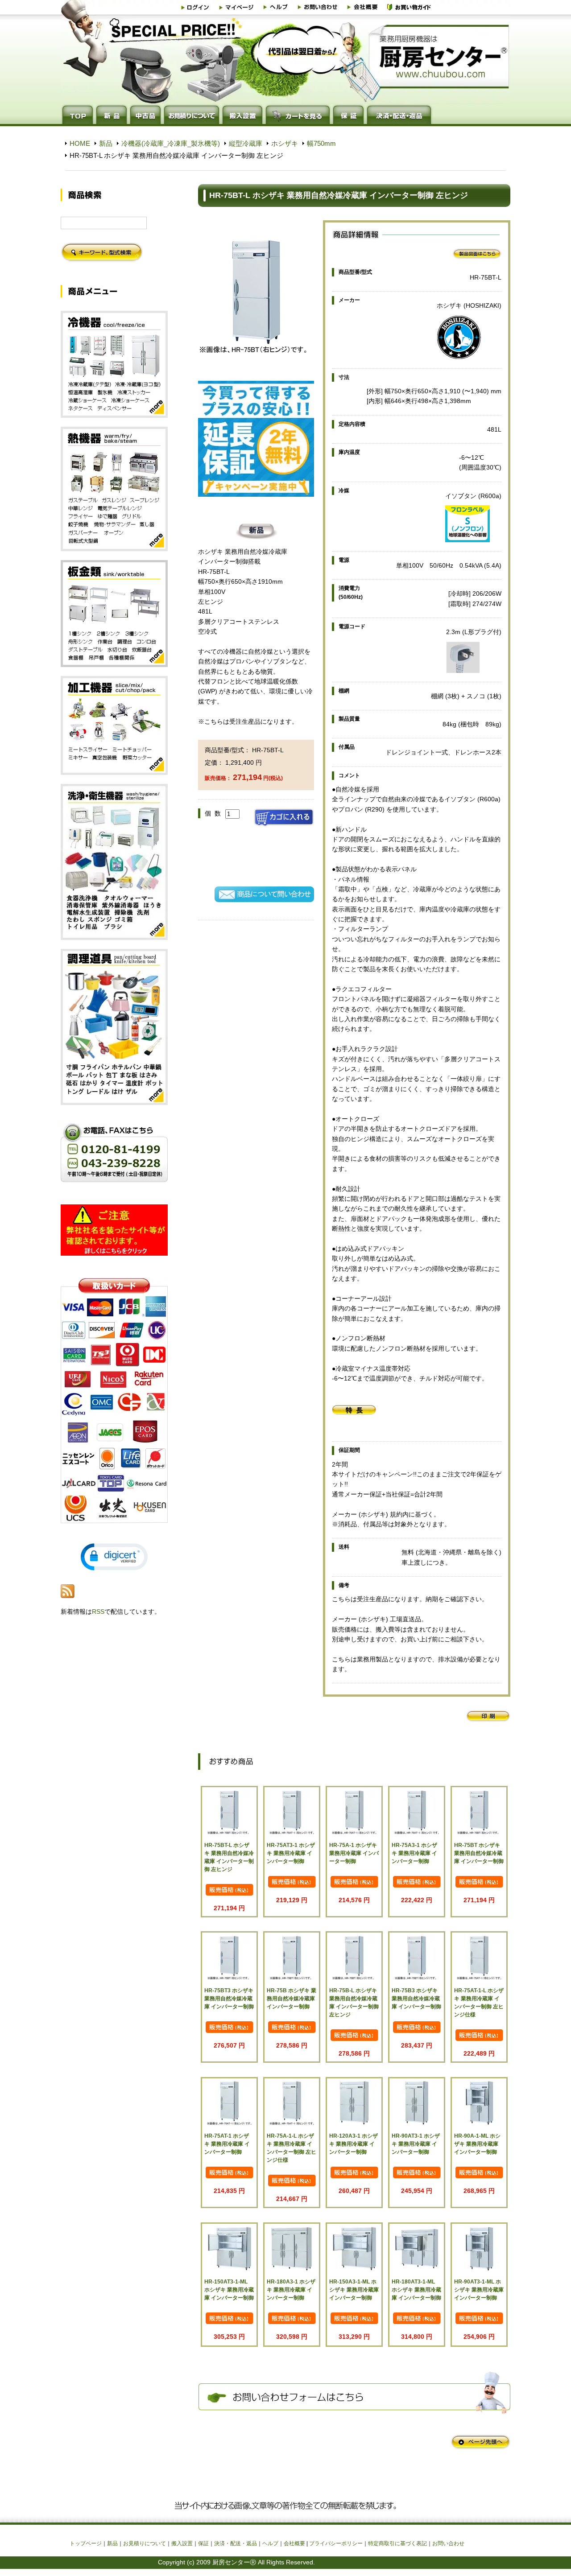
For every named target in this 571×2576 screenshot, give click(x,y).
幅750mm (321, 143)
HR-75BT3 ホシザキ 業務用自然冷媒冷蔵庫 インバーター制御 (229, 1999)
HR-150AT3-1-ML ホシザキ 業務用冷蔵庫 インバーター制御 (229, 2290)
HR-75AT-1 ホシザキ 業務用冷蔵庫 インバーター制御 (227, 2144)
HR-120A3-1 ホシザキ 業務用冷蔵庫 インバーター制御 (354, 2144)
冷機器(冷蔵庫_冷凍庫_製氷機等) (171, 143)
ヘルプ (270, 2543)
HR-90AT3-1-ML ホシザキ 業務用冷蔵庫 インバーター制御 (479, 2290)
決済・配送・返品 (236, 2543)
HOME (80, 143)
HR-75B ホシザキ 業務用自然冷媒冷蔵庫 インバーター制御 (292, 1999)
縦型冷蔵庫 (246, 143)
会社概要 (294, 2543)
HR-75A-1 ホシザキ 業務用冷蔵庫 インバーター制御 (354, 1853)
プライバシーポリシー (336, 2543)
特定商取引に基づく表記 (397, 2543)
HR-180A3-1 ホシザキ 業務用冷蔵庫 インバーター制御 (291, 2290)
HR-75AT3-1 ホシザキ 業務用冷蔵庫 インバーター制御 (291, 1853)
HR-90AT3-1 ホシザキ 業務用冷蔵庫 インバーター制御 (416, 2144)
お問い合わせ (448, 2543)
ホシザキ (285, 143)
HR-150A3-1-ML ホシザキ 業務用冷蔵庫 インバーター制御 (354, 2290)
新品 (106, 143)
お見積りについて (145, 2543)
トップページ (86, 2543)
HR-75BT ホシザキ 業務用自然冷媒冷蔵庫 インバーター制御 (479, 1853)
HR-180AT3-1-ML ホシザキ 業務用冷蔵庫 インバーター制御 (416, 2290)
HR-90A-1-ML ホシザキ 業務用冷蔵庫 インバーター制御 (477, 2144)
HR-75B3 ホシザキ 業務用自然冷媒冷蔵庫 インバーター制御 (416, 1999)
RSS (98, 1612)
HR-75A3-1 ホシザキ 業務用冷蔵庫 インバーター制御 (414, 1853)
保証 (203, 2543)
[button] (114, 1557)
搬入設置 (182, 2543)
